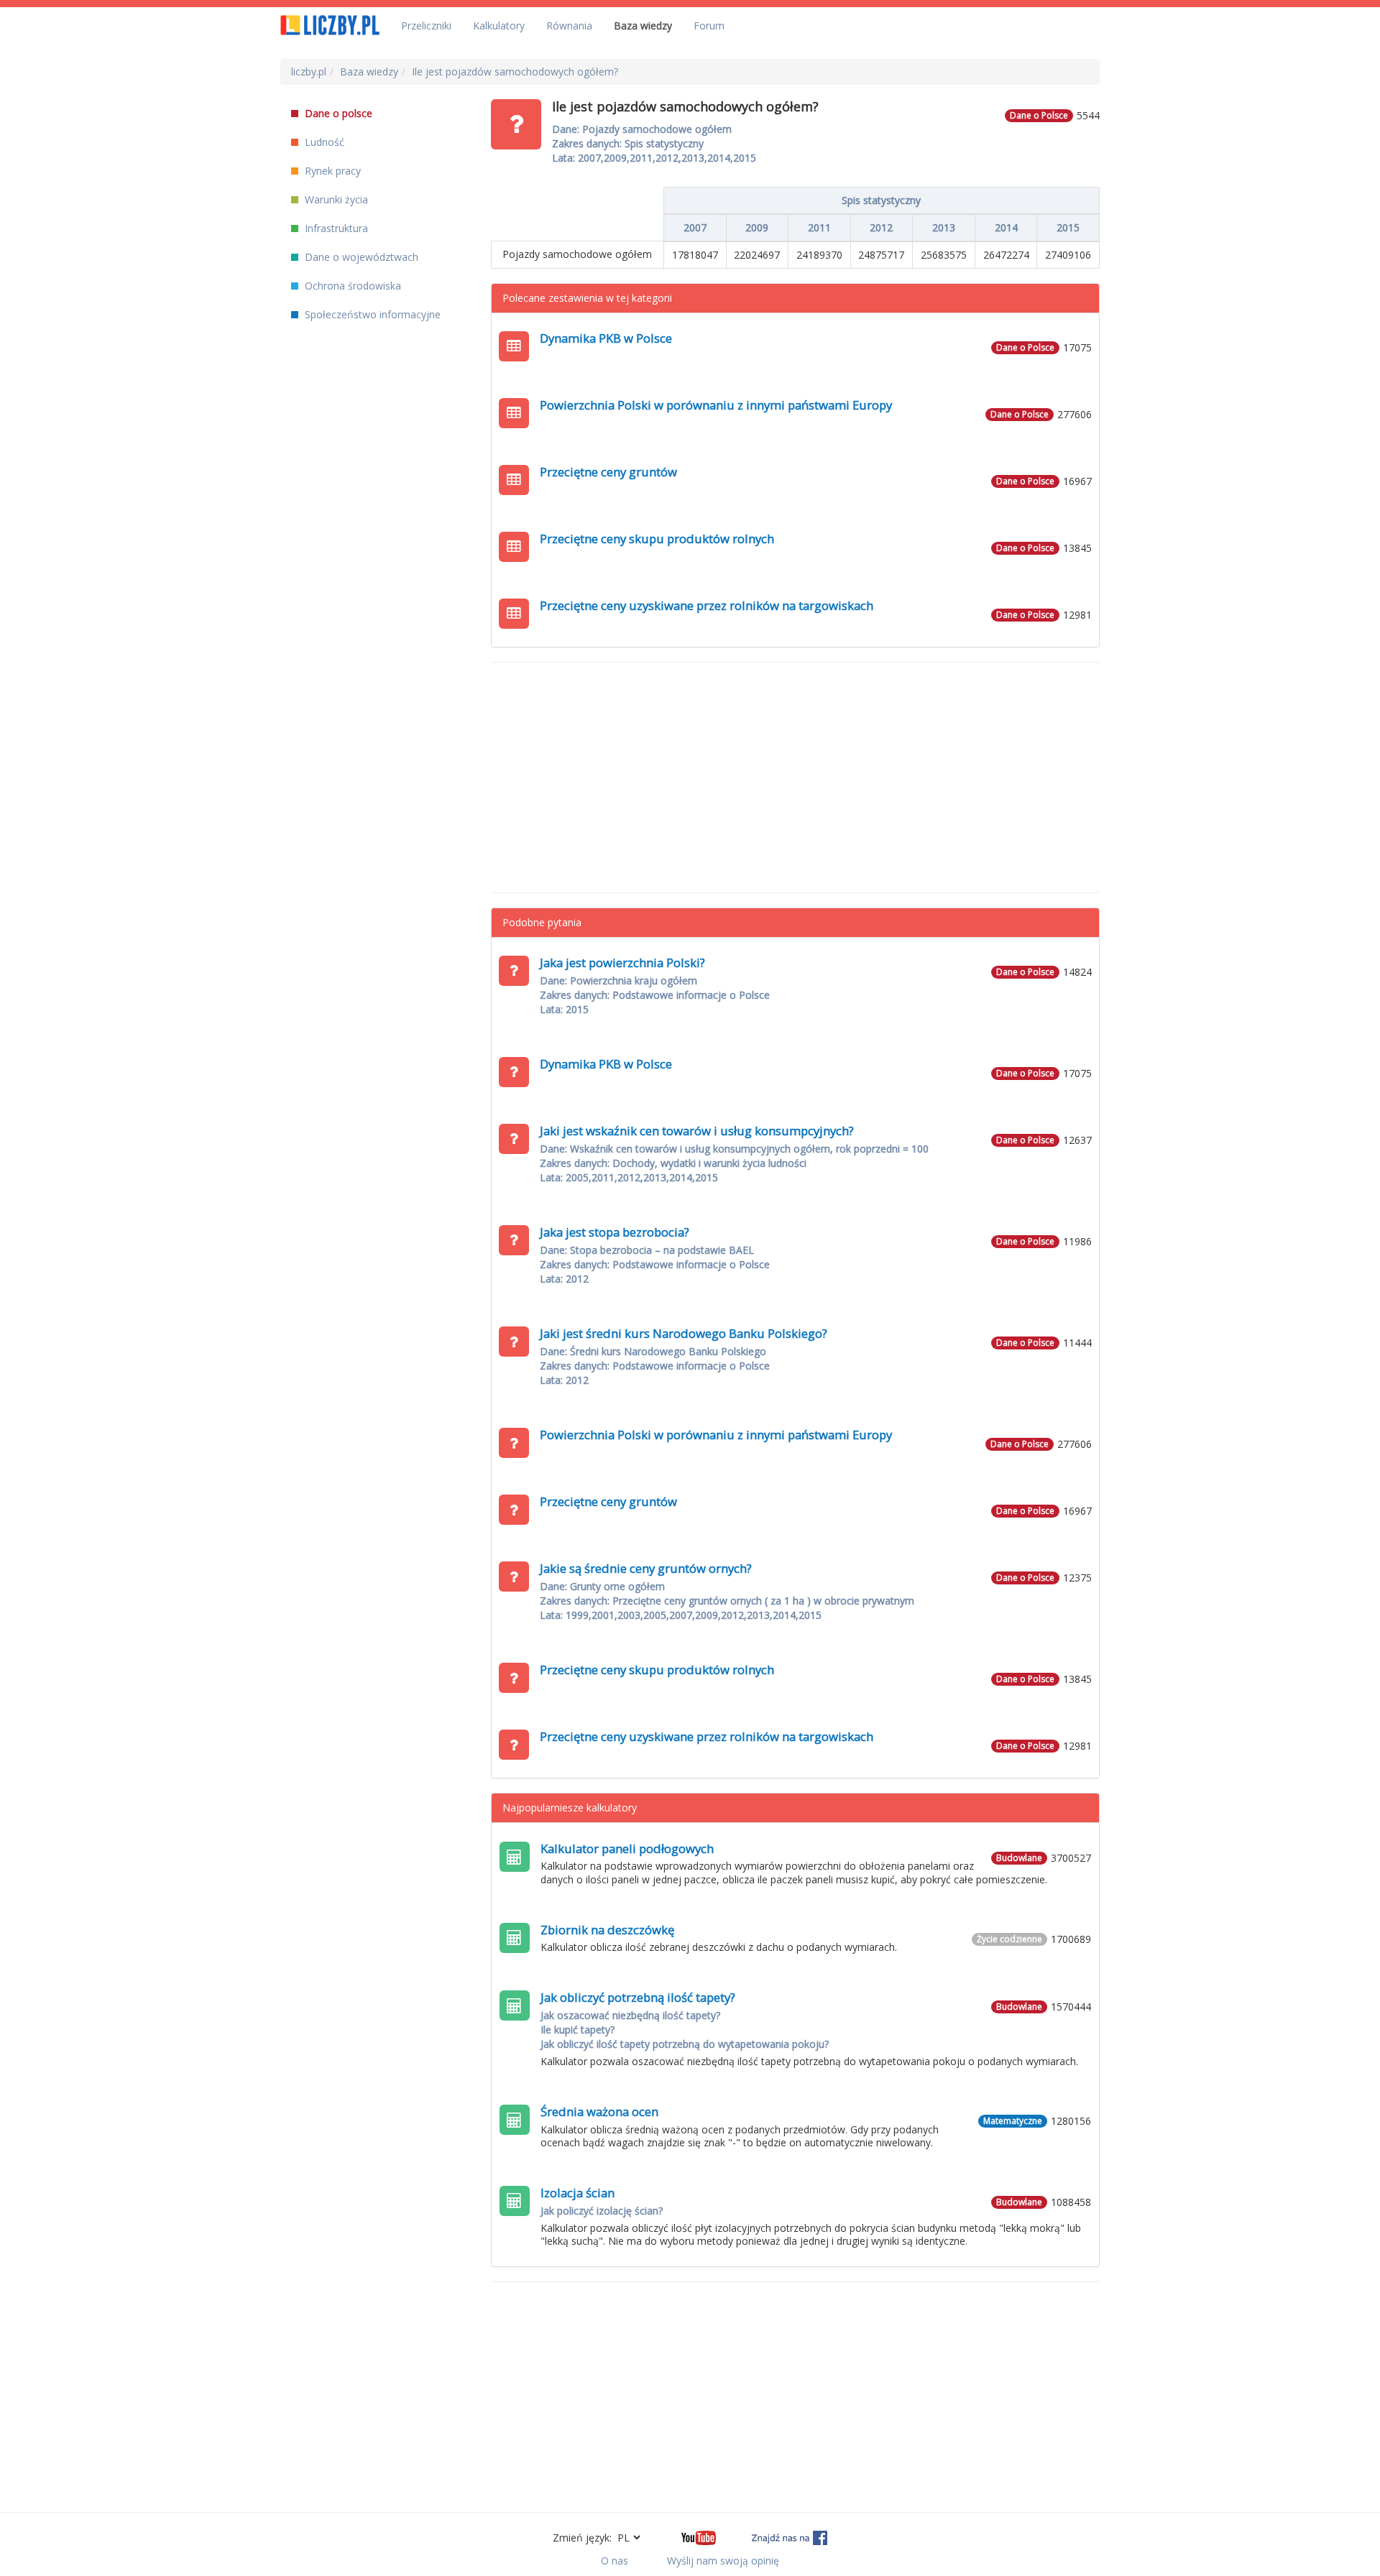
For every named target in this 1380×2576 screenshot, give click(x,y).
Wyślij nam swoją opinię (723, 2561)
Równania (569, 26)
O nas (615, 2561)
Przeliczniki (426, 26)
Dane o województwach (360, 257)
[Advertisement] (796, 777)
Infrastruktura (335, 228)
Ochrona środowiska (351, 286)
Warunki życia (335, 199)
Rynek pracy (331, 171)
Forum (709, 26)
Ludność (323, 142)
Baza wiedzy (643, 26)
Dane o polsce (337, 113)
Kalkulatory (499, 26)
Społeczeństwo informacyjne (371, 314)
